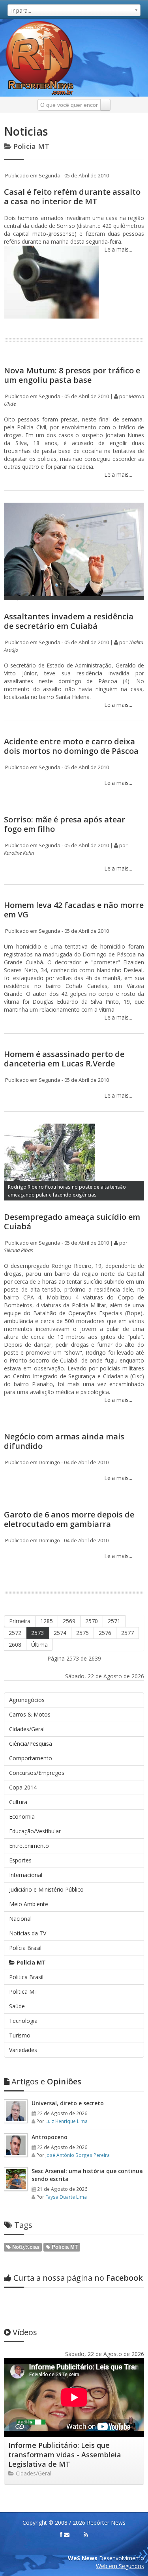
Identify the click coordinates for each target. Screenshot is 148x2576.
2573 (37, 1633)
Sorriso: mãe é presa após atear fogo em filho (65, 824)
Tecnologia (23, 2021)
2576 (105, 1633)
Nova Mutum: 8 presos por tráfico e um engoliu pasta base (72, 375)
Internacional (26, 1875)
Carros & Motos (30, 1714)
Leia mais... (117, 249)
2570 (92, 1621)
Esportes (20, 1860)
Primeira (20, 1621)
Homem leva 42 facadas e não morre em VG (74, 910)
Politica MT (23, 1992)
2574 (60, 1633)
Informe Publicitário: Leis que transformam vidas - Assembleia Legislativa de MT (65, 2455)
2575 (82, 1633)
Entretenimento (29, 1846)
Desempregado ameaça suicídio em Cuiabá (72, 1222)
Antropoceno (50, 2137)
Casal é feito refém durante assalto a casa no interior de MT (72, 197)
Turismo (20, 2035)
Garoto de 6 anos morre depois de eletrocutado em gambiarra (69, 1519)
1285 (47, 1621)
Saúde (17, 2006)
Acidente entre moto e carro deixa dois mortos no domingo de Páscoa (71, 746)
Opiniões (46, 2081)
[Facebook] (61, 2535)
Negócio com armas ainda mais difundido (64, 1441)
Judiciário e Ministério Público (46, 1889)
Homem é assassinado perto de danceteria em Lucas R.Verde (64, 1059)
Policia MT (30, 1962)
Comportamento (31, 1758)
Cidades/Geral (27, 1729)
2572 (15, 1633)
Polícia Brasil (25, 1948)
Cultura (18, 1802)
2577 (127, 1633)
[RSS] (86, 2535)
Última (39, 1645)
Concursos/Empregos (37, 1773)
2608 (15, 1645)
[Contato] (67, 2535)
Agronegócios (27, 1700)
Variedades (23, 2050)
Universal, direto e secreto (68, 2103)
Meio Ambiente (29, 1904)
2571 (114, 1621)
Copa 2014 (23, 1787)
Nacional (20, 1919)
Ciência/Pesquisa (31, 1744)
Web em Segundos (120, 2566)
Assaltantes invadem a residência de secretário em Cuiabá (69, 621)
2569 (69, 1621)
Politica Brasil (26, 1977)
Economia (22, 1816)
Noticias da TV (28, 1933)
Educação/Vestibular (35, 1831)
